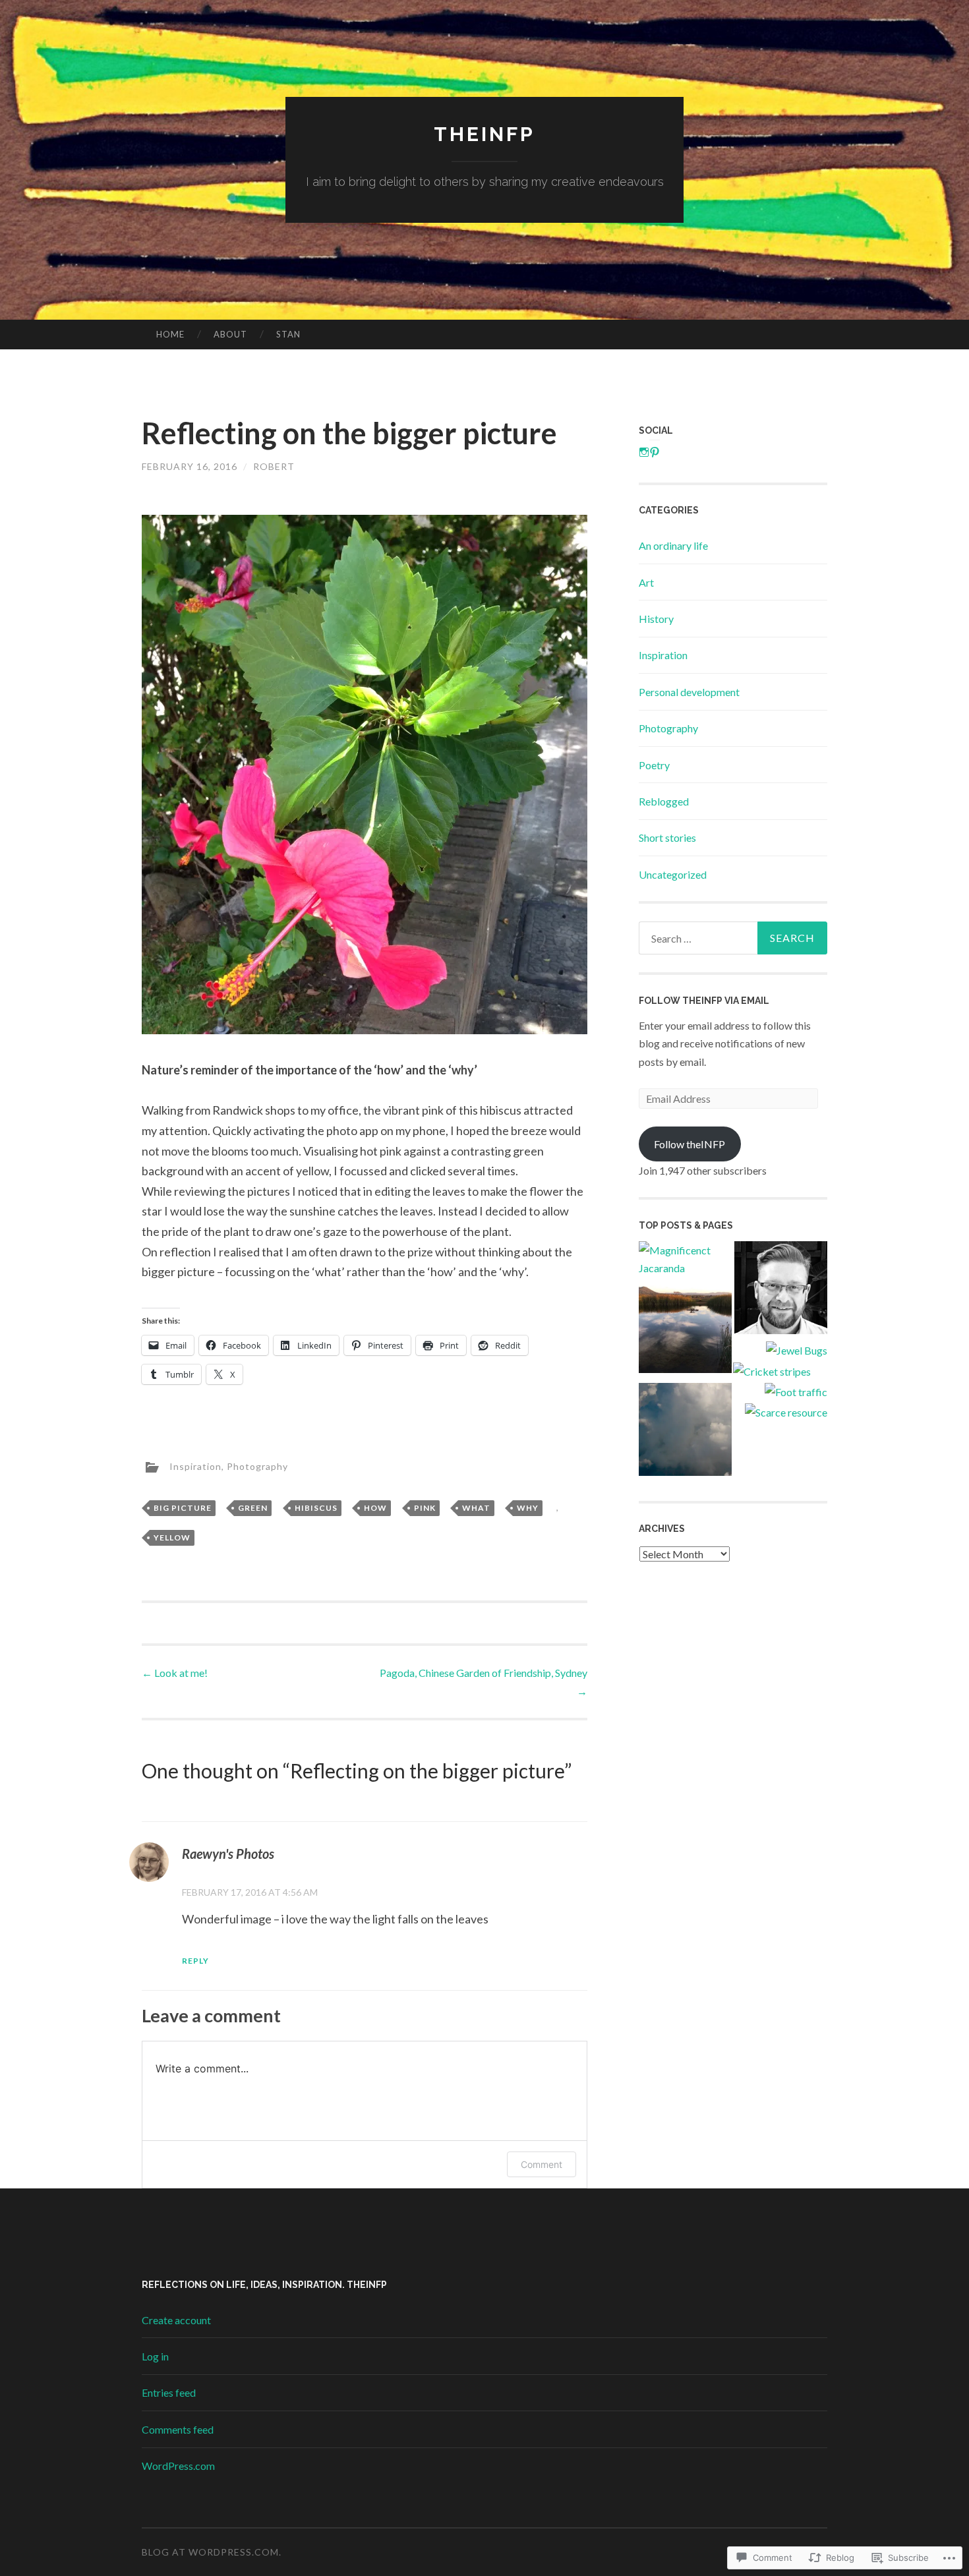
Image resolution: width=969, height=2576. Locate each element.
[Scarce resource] (786, 1412)
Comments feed (178, 2429)
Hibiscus (316, 1508)
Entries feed (169, 2392)
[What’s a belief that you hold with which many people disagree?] (781, 1290)
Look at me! (175, 1673)
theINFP (484, 134)
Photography (257, 1466)
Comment (542, 2164)
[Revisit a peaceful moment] (685, 1329)
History (656, 619)
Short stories (667, 837)
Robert (274, 466)
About (230, 334)
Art (646, 582)
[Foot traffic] (796, 1392)
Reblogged (664, 801)
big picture (183, 1508)
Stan (288, 334)
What (476, 1508)
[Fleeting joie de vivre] (685, 1432)
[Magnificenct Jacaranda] (685, 1259)
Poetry (654, 765)
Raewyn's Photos (228, 1854)
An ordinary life (673, 545)
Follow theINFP (690, 1144)
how (375, 1508)
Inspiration (195, 1466)
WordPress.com (178, 2466)
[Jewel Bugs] (797, 1350)
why (528, 1508)
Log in (155, 2356)
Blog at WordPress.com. (212, 2552)
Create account (176, 2320)
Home (170, 334)
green (253, 1508)
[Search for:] (733, 938)
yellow (172, 1537)
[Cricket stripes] (772, 1371)
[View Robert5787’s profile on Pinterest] (655, 452)
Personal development (689, 692)
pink (425, 1508)
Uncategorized (673, 874)
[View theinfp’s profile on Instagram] (644, 452)
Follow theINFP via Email (704, 1001)
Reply (195, 1961)
